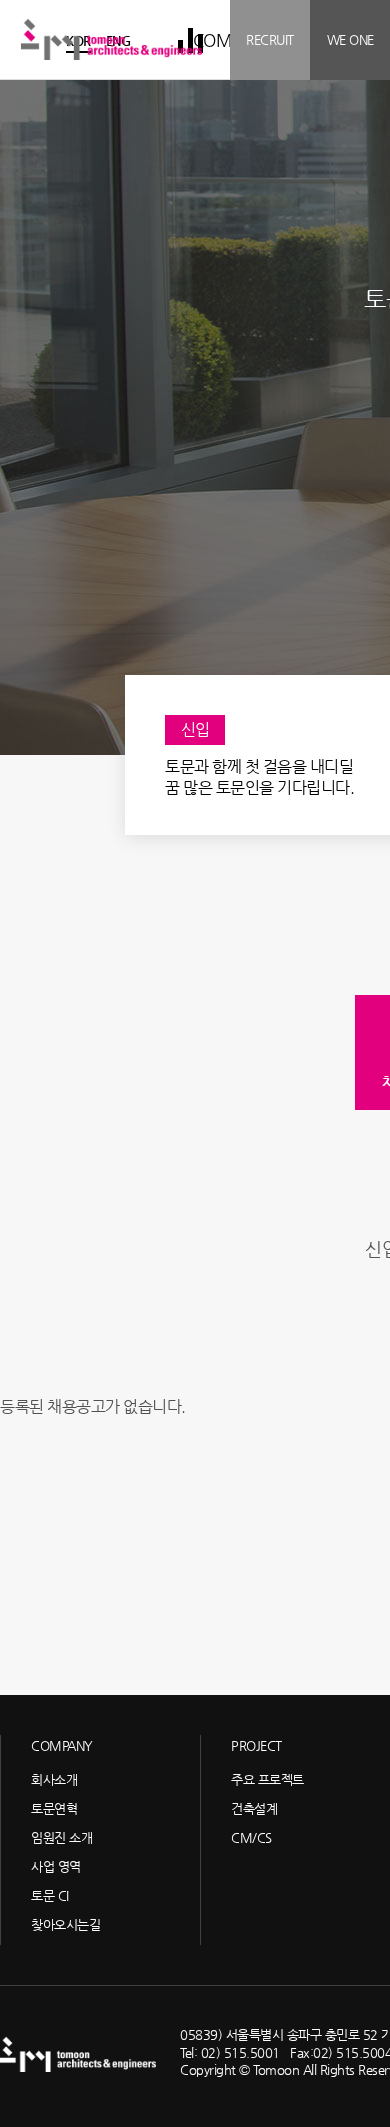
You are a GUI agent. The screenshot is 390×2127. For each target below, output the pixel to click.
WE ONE (350, 39)
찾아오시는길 (65, 1924)
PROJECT (256, 1745)
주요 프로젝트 (267, 1779)
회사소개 (54, 1779)
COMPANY (62, 1745)
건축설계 (254, 1808)
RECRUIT (270, 39)
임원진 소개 (61, 1837)
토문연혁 (54, 1808)
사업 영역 (56, 1866)
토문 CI (50, 1895)
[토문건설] (112, 39)
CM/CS (251, 1837)
